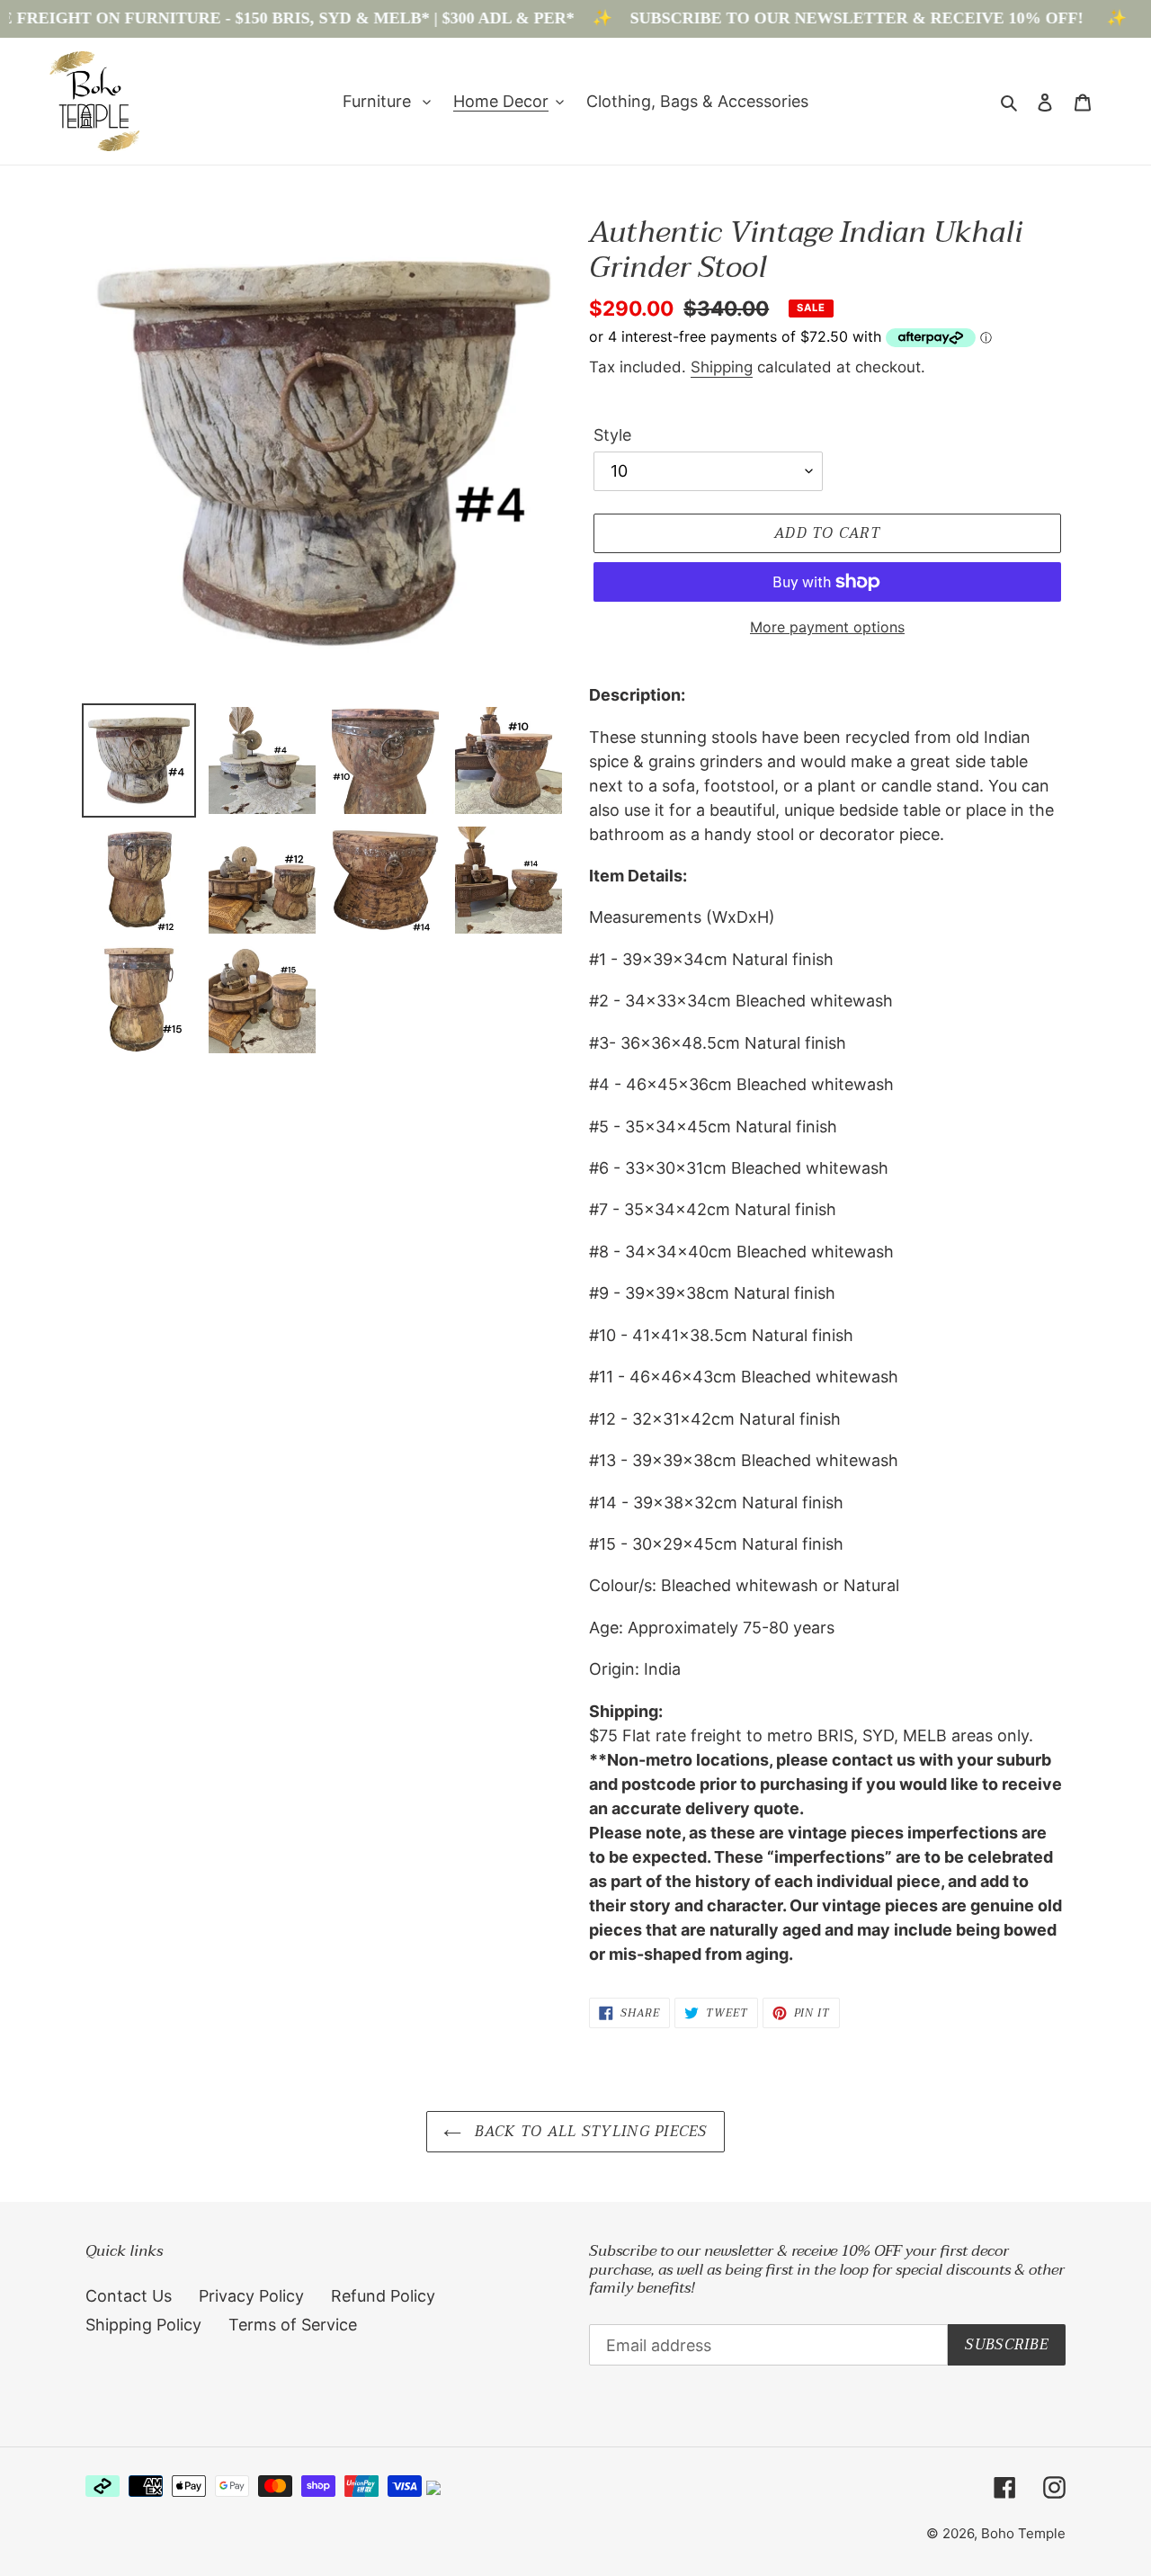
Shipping (722, 367)
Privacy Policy (251, 2296)
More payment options (827, 627)
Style (612, 435)
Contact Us (129, 2296)
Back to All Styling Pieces (589, 2132)
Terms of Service (293, 2325)
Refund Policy (383, 2296)
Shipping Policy (143, 2325)
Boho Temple (1023, 2533)
